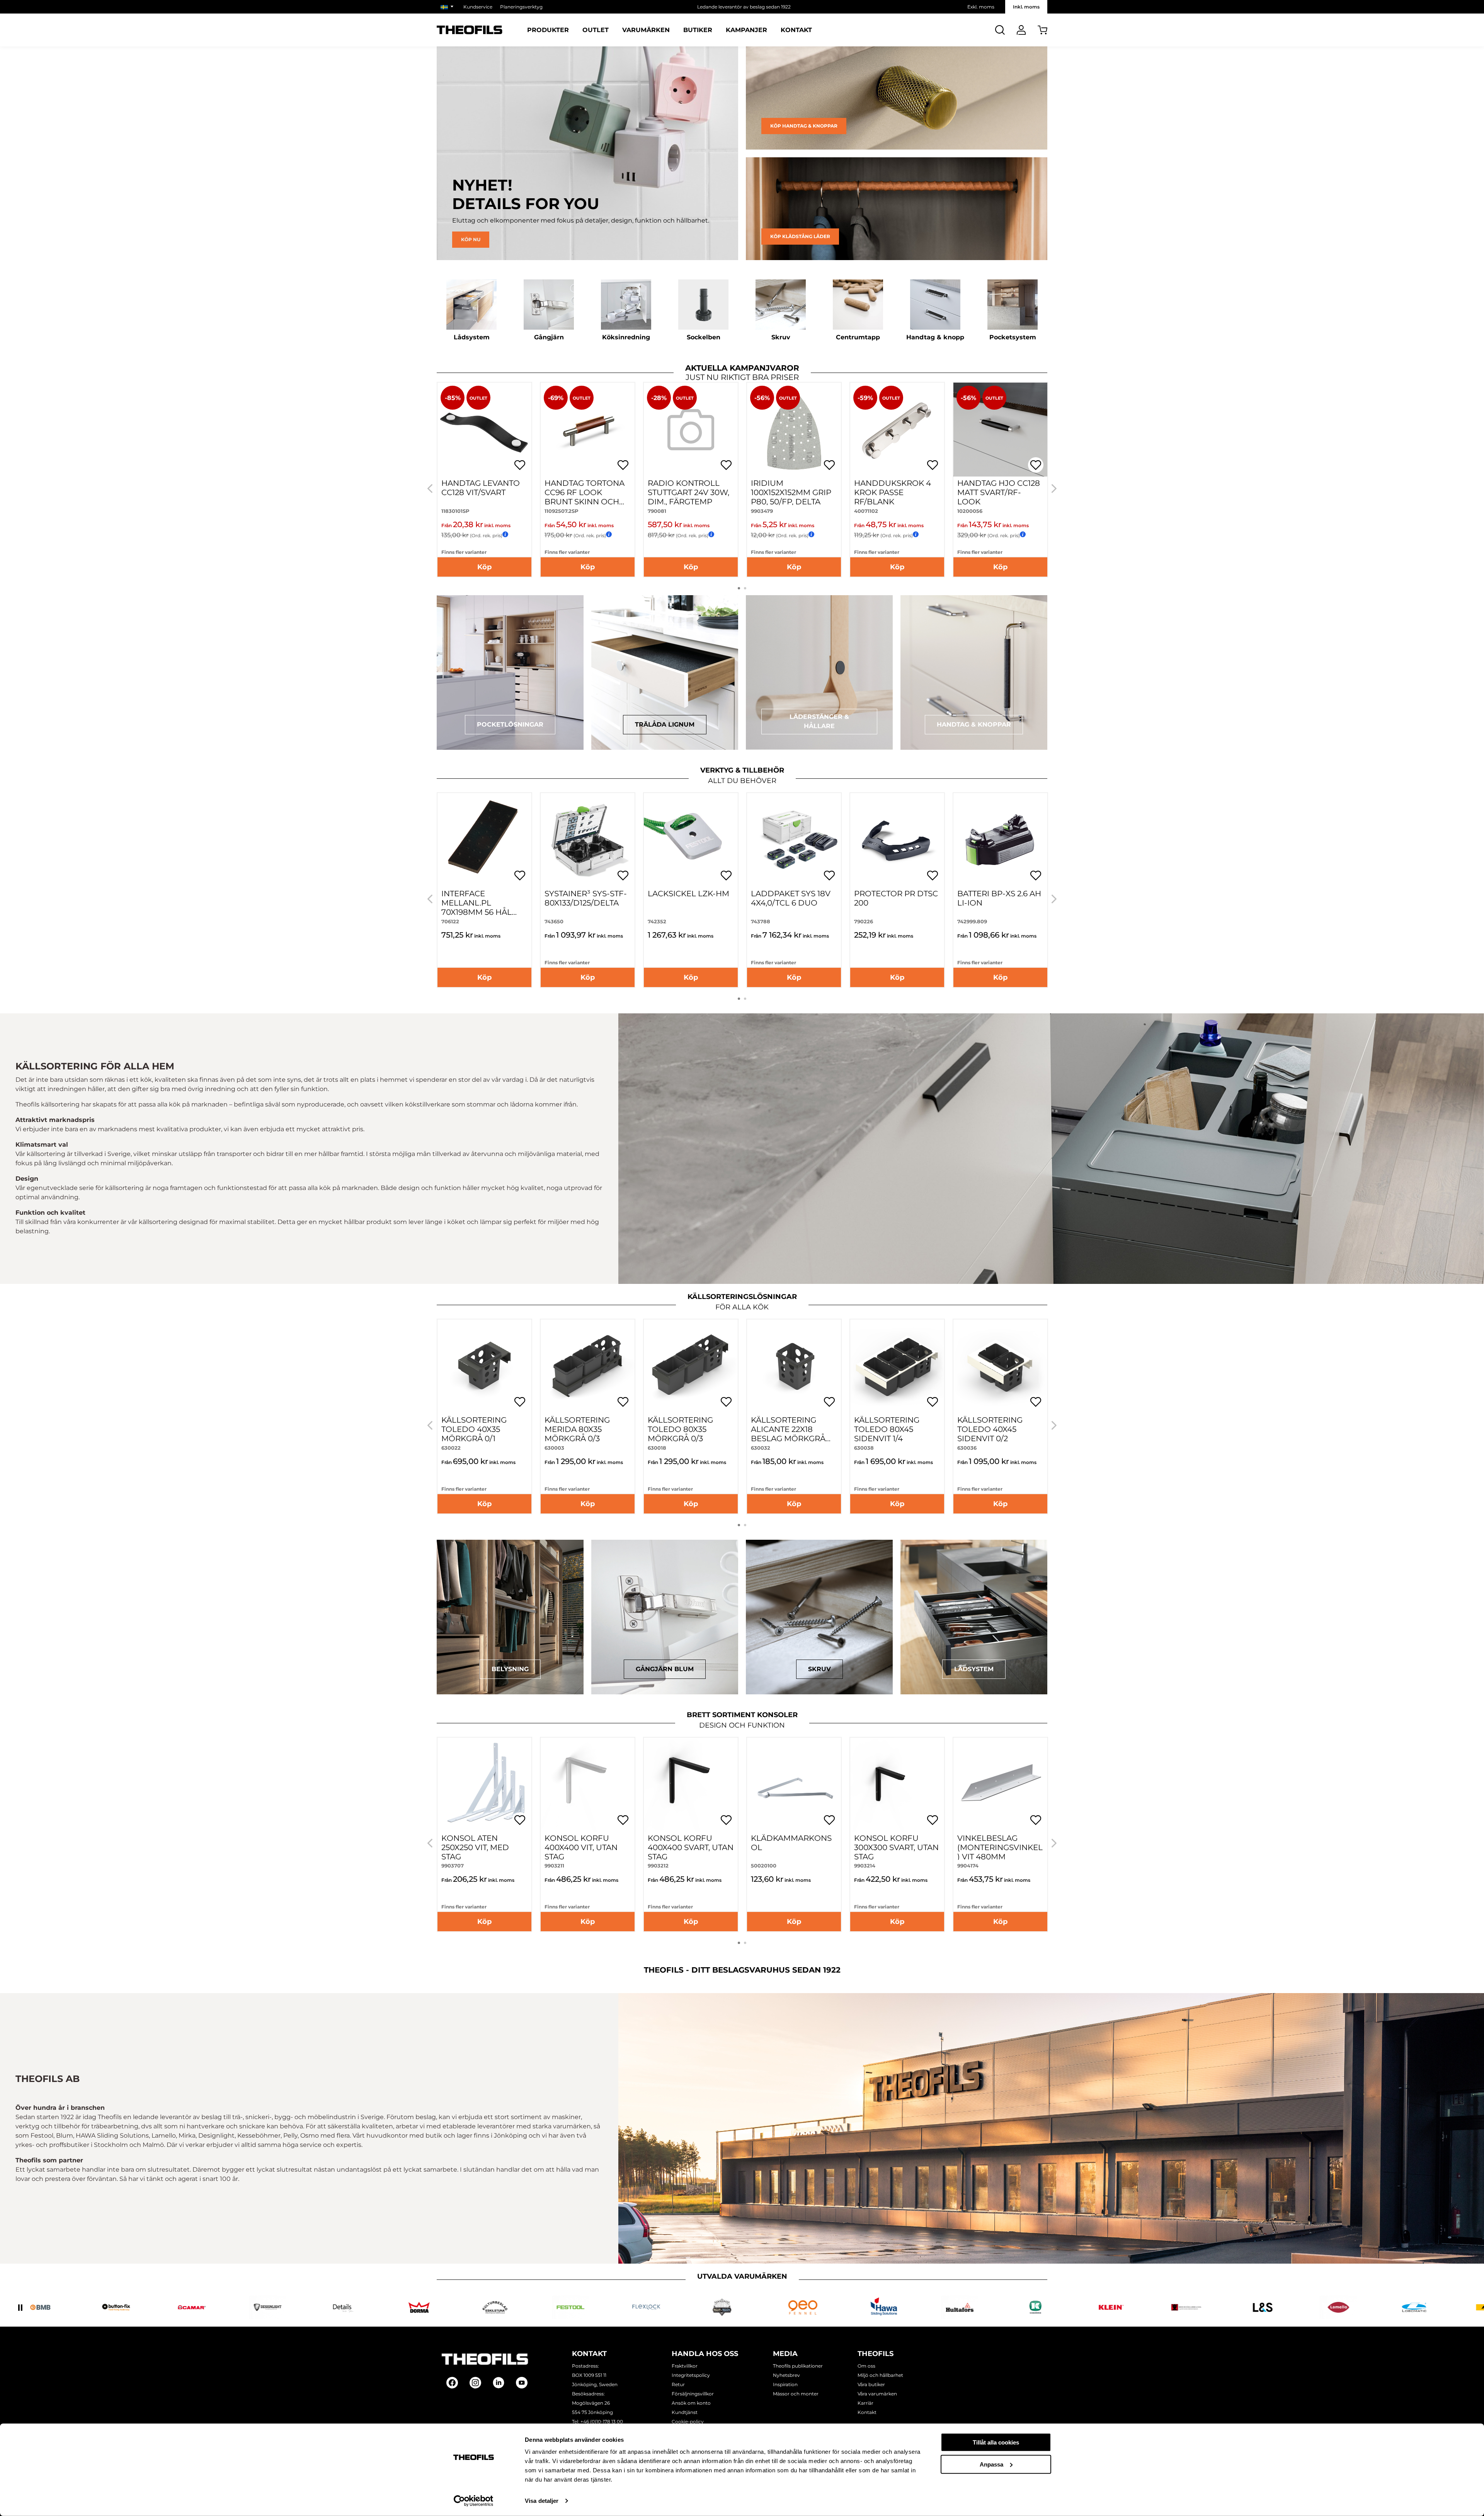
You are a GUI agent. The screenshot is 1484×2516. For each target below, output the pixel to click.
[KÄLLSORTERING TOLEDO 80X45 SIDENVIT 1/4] (897, 1366)
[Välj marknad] (448, 7)
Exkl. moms (981, 7)
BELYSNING (510, 1669)
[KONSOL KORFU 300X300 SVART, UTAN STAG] (897, 1785)
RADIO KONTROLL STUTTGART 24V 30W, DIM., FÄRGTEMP (688, 492)
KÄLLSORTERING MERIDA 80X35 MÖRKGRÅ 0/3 (577, 1429)
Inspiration (785, 2384)
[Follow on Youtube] (522, 2383)
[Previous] (430, 489)
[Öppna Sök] (1000, 30)
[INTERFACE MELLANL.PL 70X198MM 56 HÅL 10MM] (484, 840)
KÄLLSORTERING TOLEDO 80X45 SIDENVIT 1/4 (887, 1429)
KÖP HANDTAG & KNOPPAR (804, 126)
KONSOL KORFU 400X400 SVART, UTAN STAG (691, 1847)
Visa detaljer (542, 2501)
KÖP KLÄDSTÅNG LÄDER (800, 236)
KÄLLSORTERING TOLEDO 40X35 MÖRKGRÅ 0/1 (474, 1429)
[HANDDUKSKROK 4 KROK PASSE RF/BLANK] (897, 430)
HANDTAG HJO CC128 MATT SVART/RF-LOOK (999, 492)
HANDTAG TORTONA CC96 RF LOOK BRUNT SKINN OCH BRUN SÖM (585, 497)
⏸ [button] (20, 2307)
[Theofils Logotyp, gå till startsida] (470, 30)
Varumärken (646, 30)
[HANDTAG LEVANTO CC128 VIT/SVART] (484, 430)
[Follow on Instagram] (475, 2383)
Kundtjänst (685, 2412)
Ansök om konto (691, 2403)
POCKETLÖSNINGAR (510, 724)
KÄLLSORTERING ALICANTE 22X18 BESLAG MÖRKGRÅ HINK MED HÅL (788, 1434)
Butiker (698, 30)
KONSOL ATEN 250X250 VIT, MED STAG (475, 1847)
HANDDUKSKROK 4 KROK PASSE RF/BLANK (893, 492)
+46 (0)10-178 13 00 (602, 2422)
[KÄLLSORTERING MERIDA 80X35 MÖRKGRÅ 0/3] (588, 1366)
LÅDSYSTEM (974, 1669)
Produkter (548, 30)
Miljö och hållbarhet (880, 2375)
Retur (678, 2384)
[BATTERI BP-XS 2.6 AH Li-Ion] (1000, 840)
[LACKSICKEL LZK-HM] (691, 840)
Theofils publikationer (798, 2366)
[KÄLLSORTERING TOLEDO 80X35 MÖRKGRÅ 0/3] (691, 1366)
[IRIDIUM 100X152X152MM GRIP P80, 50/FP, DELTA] (794, 430)
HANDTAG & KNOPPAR (974, 724)
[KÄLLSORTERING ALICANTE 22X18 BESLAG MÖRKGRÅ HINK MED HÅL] (794, 1366)
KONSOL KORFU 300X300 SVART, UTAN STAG (896, 1847)
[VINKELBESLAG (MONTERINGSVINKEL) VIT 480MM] (1000, 1785)
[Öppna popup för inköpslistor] (520, 465)
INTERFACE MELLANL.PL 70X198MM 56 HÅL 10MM (477, 907)
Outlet (596, 30)
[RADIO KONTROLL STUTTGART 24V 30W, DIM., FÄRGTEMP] (691, 430)
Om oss (866, 2366)
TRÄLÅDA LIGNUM (665, 724)
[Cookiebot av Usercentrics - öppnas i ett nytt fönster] (474, 2501)
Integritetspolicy (691, 2375)
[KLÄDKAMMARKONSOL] (794, 1785)
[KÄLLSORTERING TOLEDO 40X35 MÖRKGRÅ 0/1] (484, 1366)
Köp (484, 567)
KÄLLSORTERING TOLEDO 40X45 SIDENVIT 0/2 (990, 1429)
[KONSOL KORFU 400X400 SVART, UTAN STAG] (691, 1785)
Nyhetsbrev (786, 2375)
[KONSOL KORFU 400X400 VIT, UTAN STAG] (588, 1785)
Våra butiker (871, 2384)
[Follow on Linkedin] (499, 2383)
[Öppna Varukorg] (1042, 30)
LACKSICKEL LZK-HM (688, 894)
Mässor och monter (796, 2394)
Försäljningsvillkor (693, 2394)
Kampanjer (746, 30)
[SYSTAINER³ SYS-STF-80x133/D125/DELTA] (588, 840)
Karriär (865, 2403)
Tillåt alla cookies (996, 2442)
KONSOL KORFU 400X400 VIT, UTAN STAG (581, 1847)
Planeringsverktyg (521, 7)
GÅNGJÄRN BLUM (665, 1669)
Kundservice (478, 7)
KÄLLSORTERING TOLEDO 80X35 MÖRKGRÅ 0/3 (680, 1429)
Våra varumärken (877, 2394)
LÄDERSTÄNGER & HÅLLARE (819, 721)
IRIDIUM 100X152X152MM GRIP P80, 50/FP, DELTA (791, 492)
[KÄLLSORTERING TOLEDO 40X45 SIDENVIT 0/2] (1000, 1366)
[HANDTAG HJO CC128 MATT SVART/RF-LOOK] (1000, 430)
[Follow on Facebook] (452, 2383)
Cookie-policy (688, 2422)
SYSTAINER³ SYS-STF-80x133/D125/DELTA (586, 898)
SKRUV (819, 1669)
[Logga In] (1021, 30)
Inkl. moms (1026, 7)
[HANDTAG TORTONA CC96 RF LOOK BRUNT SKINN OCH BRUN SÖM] (588, 430)
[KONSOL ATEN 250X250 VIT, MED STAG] (484, 1785)
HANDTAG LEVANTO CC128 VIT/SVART (481, 488)
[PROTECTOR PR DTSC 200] (897, 840)
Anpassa (991, 2464)
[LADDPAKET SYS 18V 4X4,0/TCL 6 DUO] (794, 840)
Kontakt (796, 30)
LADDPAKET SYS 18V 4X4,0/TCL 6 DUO (791, 898)
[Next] (1054, 489)
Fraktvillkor (685, 2366)
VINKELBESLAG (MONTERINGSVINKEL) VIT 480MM (1000, 1847)
